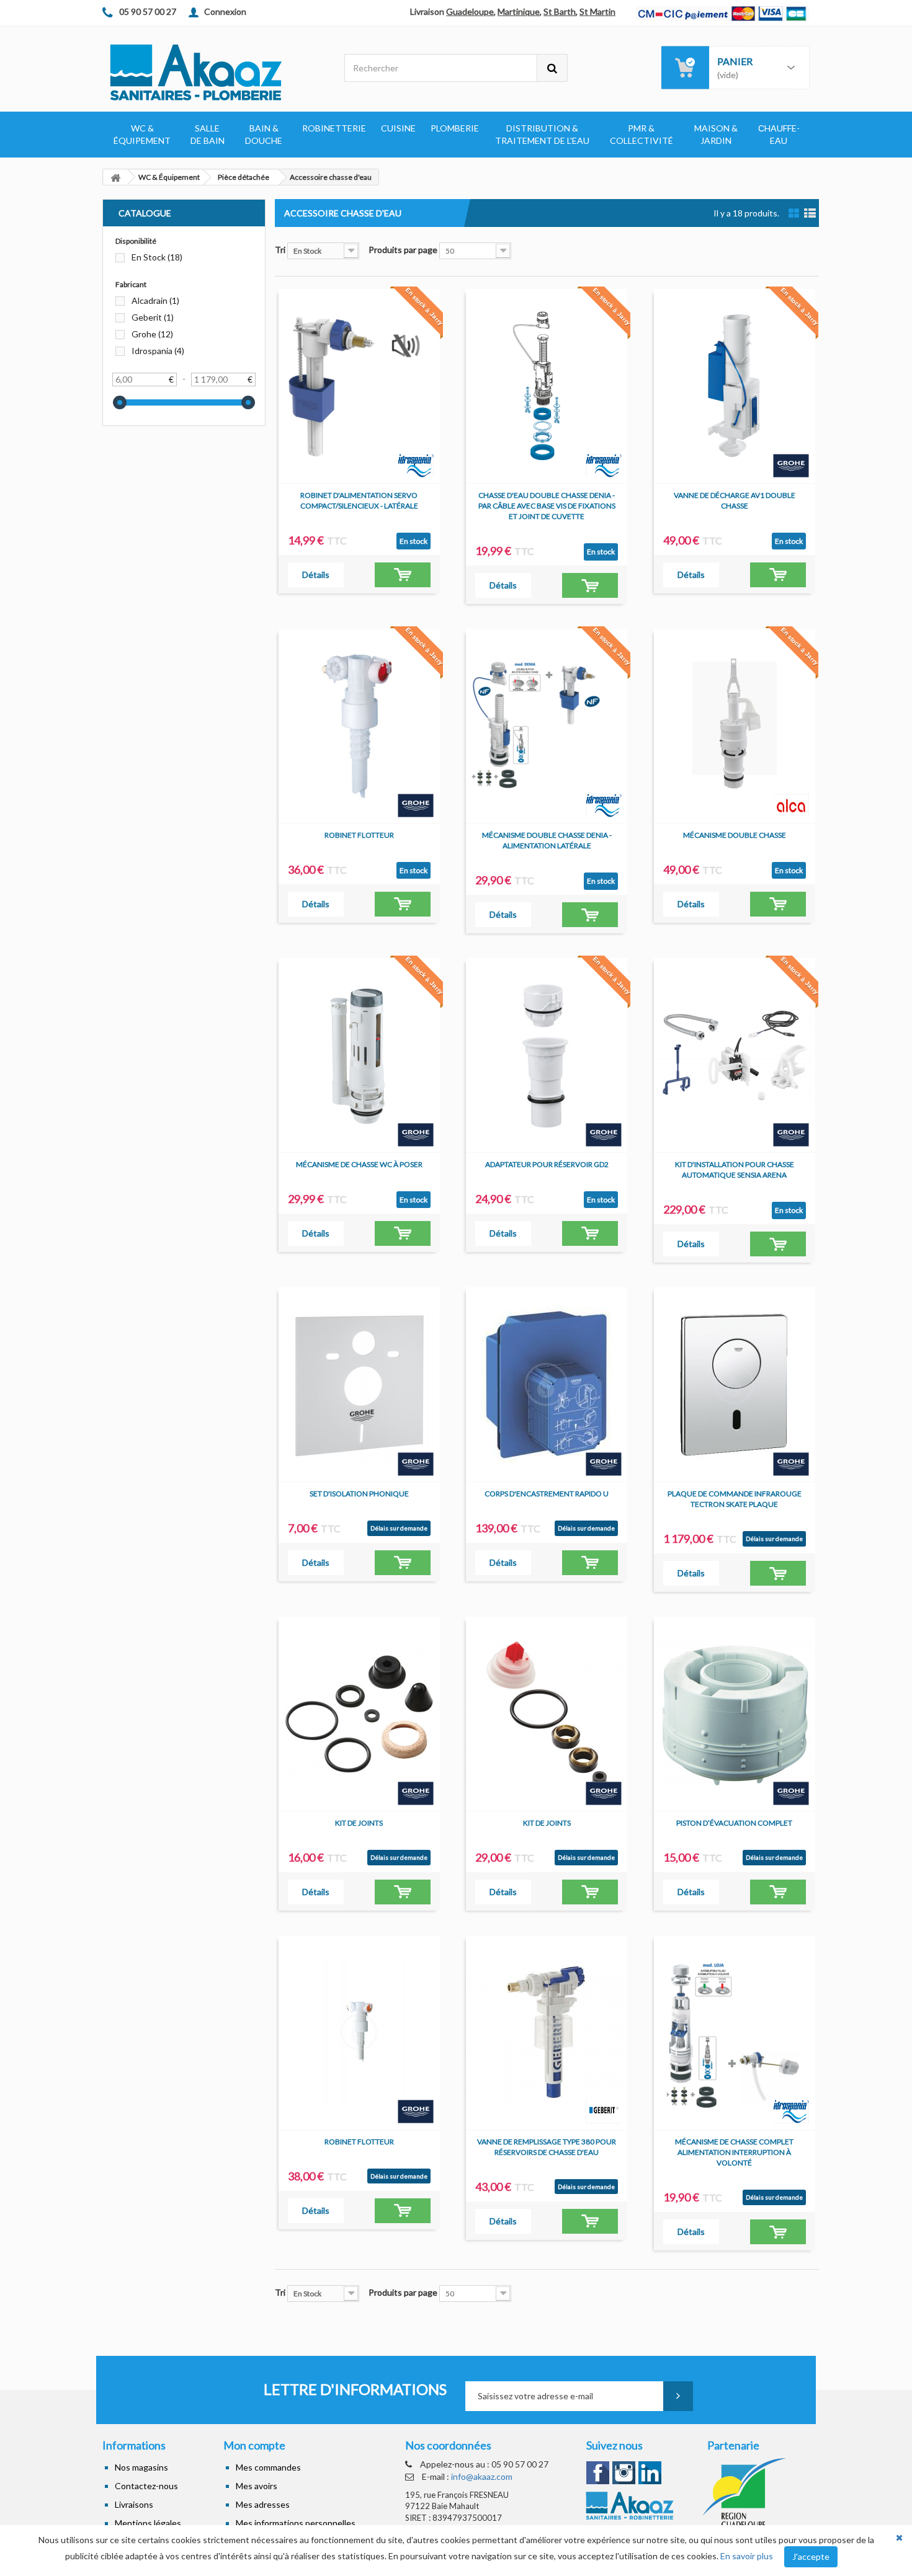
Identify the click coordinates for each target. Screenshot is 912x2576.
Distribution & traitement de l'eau (542, 134)
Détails (316, 575)
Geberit (153, 317)
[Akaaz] (214, 71)
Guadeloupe (470, 11)
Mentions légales (148, 2523)
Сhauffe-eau (779, 134)
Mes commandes (268, 2467)
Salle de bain (208, 134)
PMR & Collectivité (642, 134)
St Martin (597, 11)
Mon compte (254, 2445)
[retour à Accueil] (115, 177)
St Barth (560, 11)
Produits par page (403, 250)
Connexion (225, 11)
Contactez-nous (146, 2486)
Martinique (519, 11)
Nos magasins (141, 2467)
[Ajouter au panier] (403, 575)
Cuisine (398, 128)
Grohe (152, 334)
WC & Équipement (142, 134)
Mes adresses (263, 2504)
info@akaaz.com (482, 2476)
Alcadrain (155, 300)
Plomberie (455, 128)
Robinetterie (334, 128)
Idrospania (158, 351)
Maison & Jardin (716, 134)
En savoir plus (747, 2556)
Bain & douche (264, 134)
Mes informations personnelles (296, 2523)
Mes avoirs (257, 2486)
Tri (280, 250)
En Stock (157, 257)
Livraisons (134, 2504)
